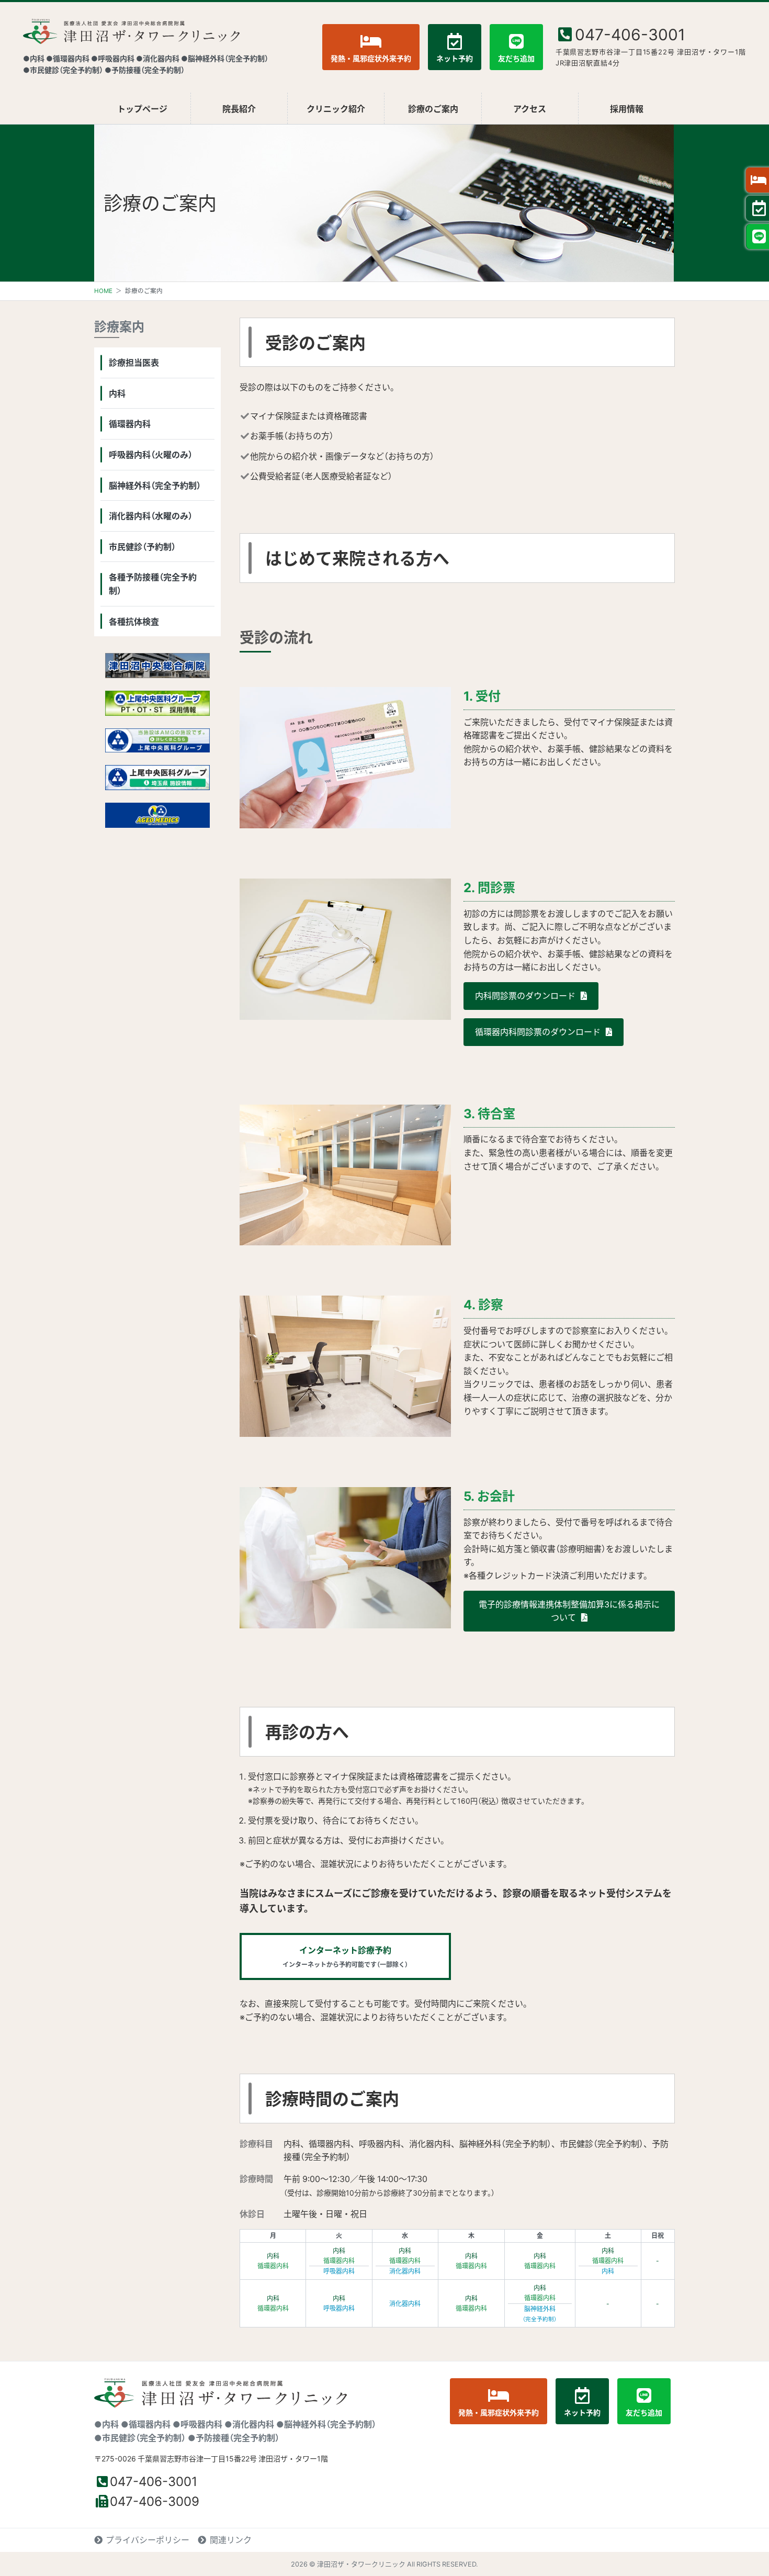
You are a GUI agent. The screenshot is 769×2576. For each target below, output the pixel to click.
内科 (117, 393)
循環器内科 (130, 423)
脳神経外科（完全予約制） (155, 485)
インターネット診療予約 (345, 1956)
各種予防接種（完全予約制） (153, 583)
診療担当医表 (134, 362)
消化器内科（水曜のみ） (151, 515)
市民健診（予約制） (142, 546)
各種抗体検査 (134, 621)
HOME (103, 291)
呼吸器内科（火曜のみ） (151, 454)
